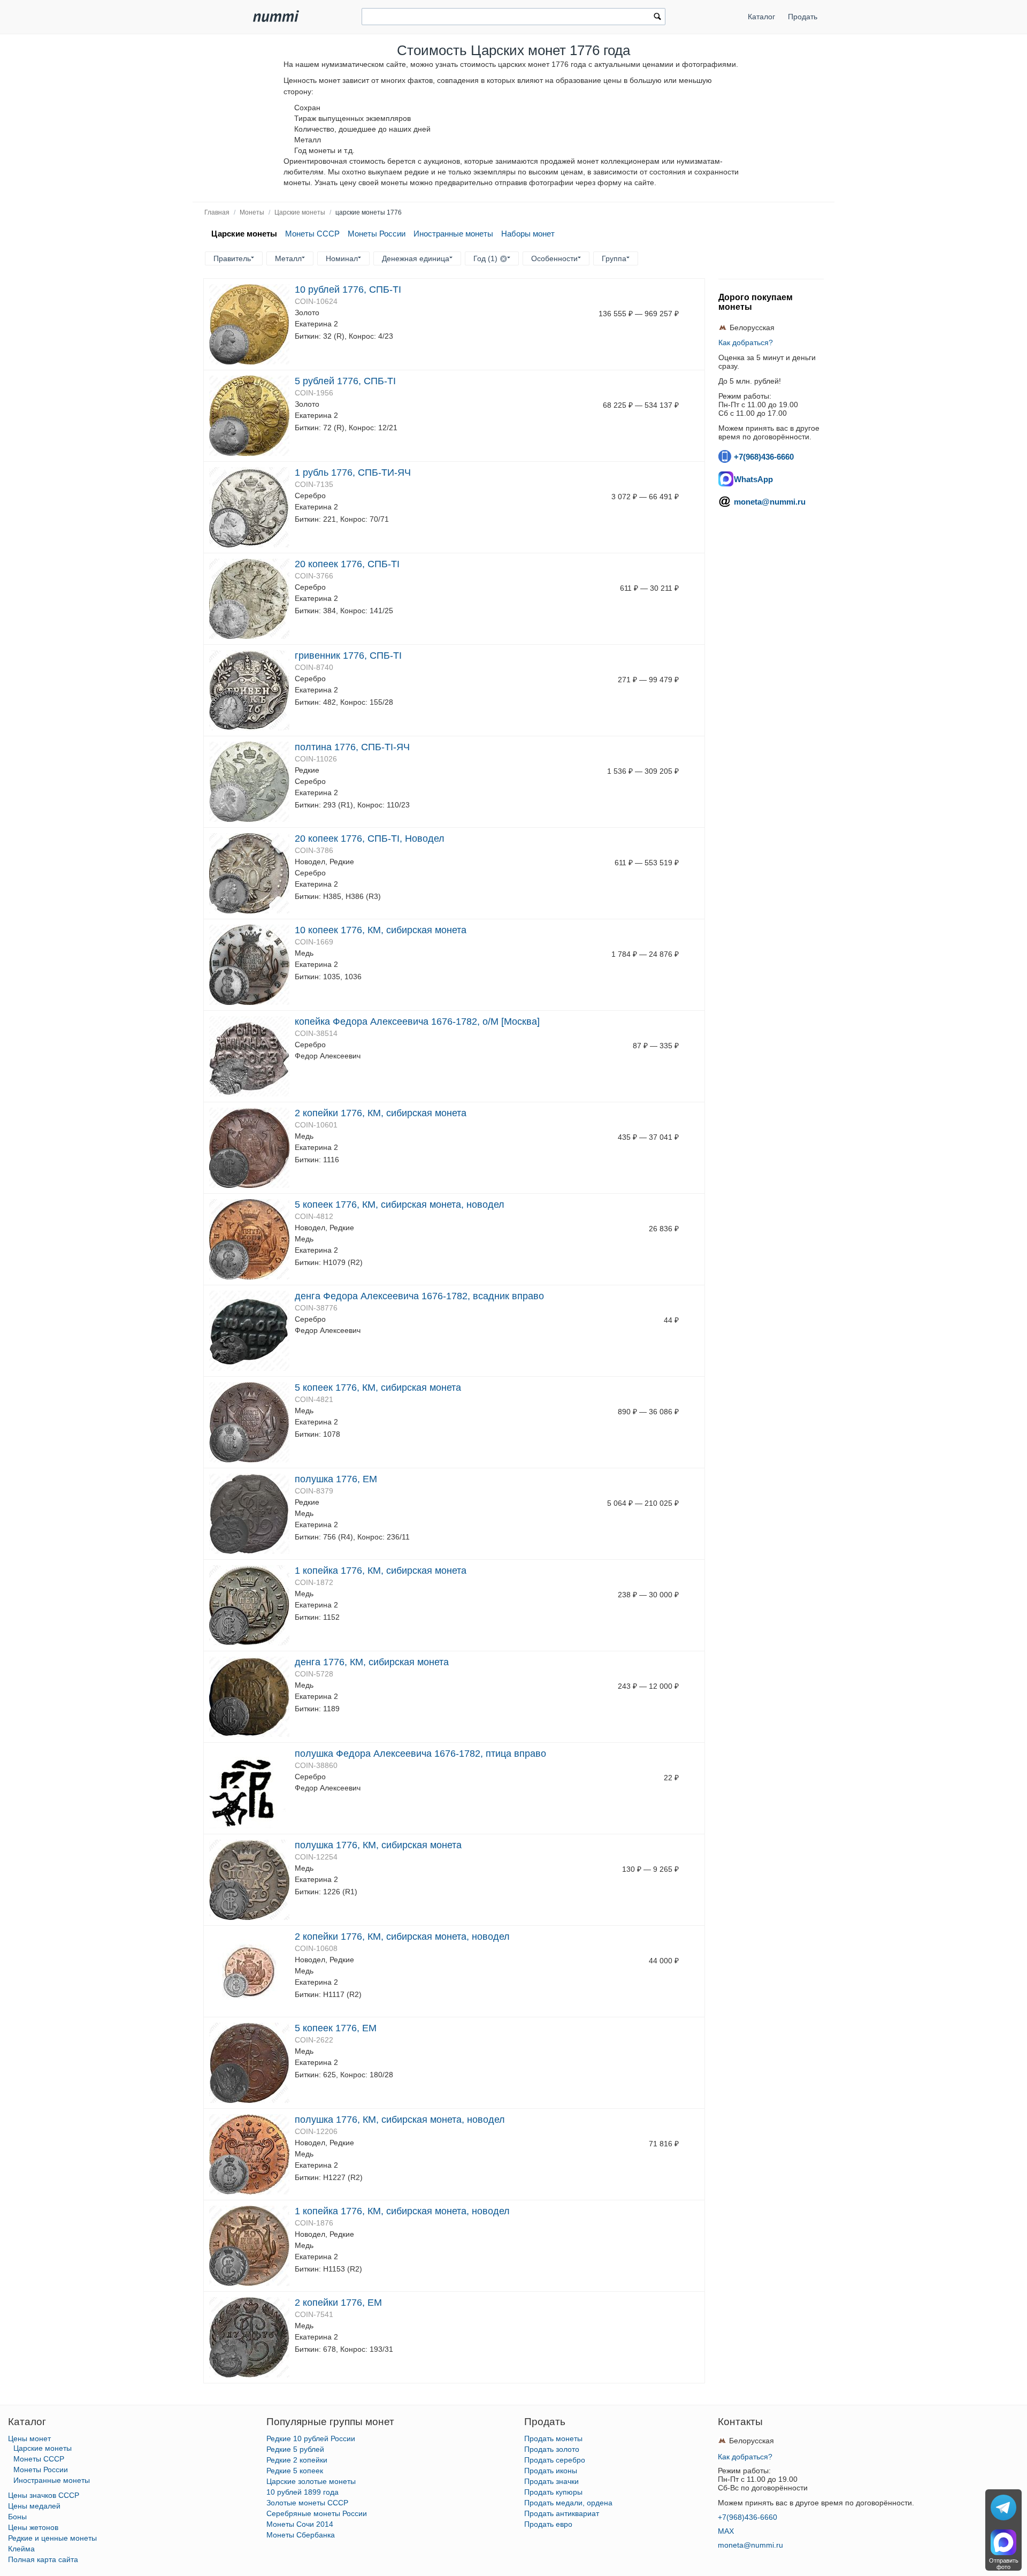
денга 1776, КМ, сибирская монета (372, 1662)
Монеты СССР (312, 234)
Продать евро (548, 2524)
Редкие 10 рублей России (311, 2438)
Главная (217, 212)
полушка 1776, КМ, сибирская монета (378, 1845)
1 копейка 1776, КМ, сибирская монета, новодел (402, 2211)
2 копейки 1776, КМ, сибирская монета (381, 1113)
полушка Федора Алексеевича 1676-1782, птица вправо (420, 1754)
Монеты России (377, 234)
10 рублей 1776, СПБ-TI (348, 289)
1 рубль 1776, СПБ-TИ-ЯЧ (353, 472)
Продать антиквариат (562, 2513)
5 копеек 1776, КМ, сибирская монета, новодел (400, 1205)
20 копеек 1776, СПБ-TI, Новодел (370, 839)
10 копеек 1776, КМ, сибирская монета (381, 930)
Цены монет (29, 2438)
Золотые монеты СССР (307, 2503)
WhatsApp (753, 479)
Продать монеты (553, 2438)
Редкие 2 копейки (297, 2460)
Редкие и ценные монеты (52, 2538)
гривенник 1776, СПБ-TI (348, 656)
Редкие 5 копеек (295, 2471)
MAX (726, 2531)
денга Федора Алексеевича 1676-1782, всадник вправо (419, 1296)
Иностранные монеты (453, 234)
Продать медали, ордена (568, 2503)
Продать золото (552, 2449)
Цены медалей (34, 2506)
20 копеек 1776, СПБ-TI (347, 564)
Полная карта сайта (43, 2559)
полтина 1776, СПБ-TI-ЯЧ (352, 747)
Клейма (21, 2549)
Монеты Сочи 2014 (300, 2524)
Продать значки (551, 2481)
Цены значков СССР (44, 2495)
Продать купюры (553, 2492)
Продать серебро (555, 2460)
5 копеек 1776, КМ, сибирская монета (378, 1388)
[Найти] (657, 18)
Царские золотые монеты (311, 2481)
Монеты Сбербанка (301, 2535)
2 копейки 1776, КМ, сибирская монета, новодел (402, 1937)
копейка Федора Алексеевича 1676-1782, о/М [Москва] (417, 1022)
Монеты (252, 212)
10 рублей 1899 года (302, 2492)
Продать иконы (551, 2471)
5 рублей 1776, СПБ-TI (345, 381)
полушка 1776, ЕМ (336, 1479)
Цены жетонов (33, 2527)
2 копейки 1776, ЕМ (338, 2303)
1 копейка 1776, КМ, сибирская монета (381, 1571)
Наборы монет (528, 234)
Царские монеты (300, 212)
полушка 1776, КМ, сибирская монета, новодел (400, 2120)
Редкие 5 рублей (295, 2449)
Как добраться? (746, 342)
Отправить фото (1004, 2564)
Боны (17, 2517)
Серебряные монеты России (317, 2513)
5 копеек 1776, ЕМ (336, 2028)
